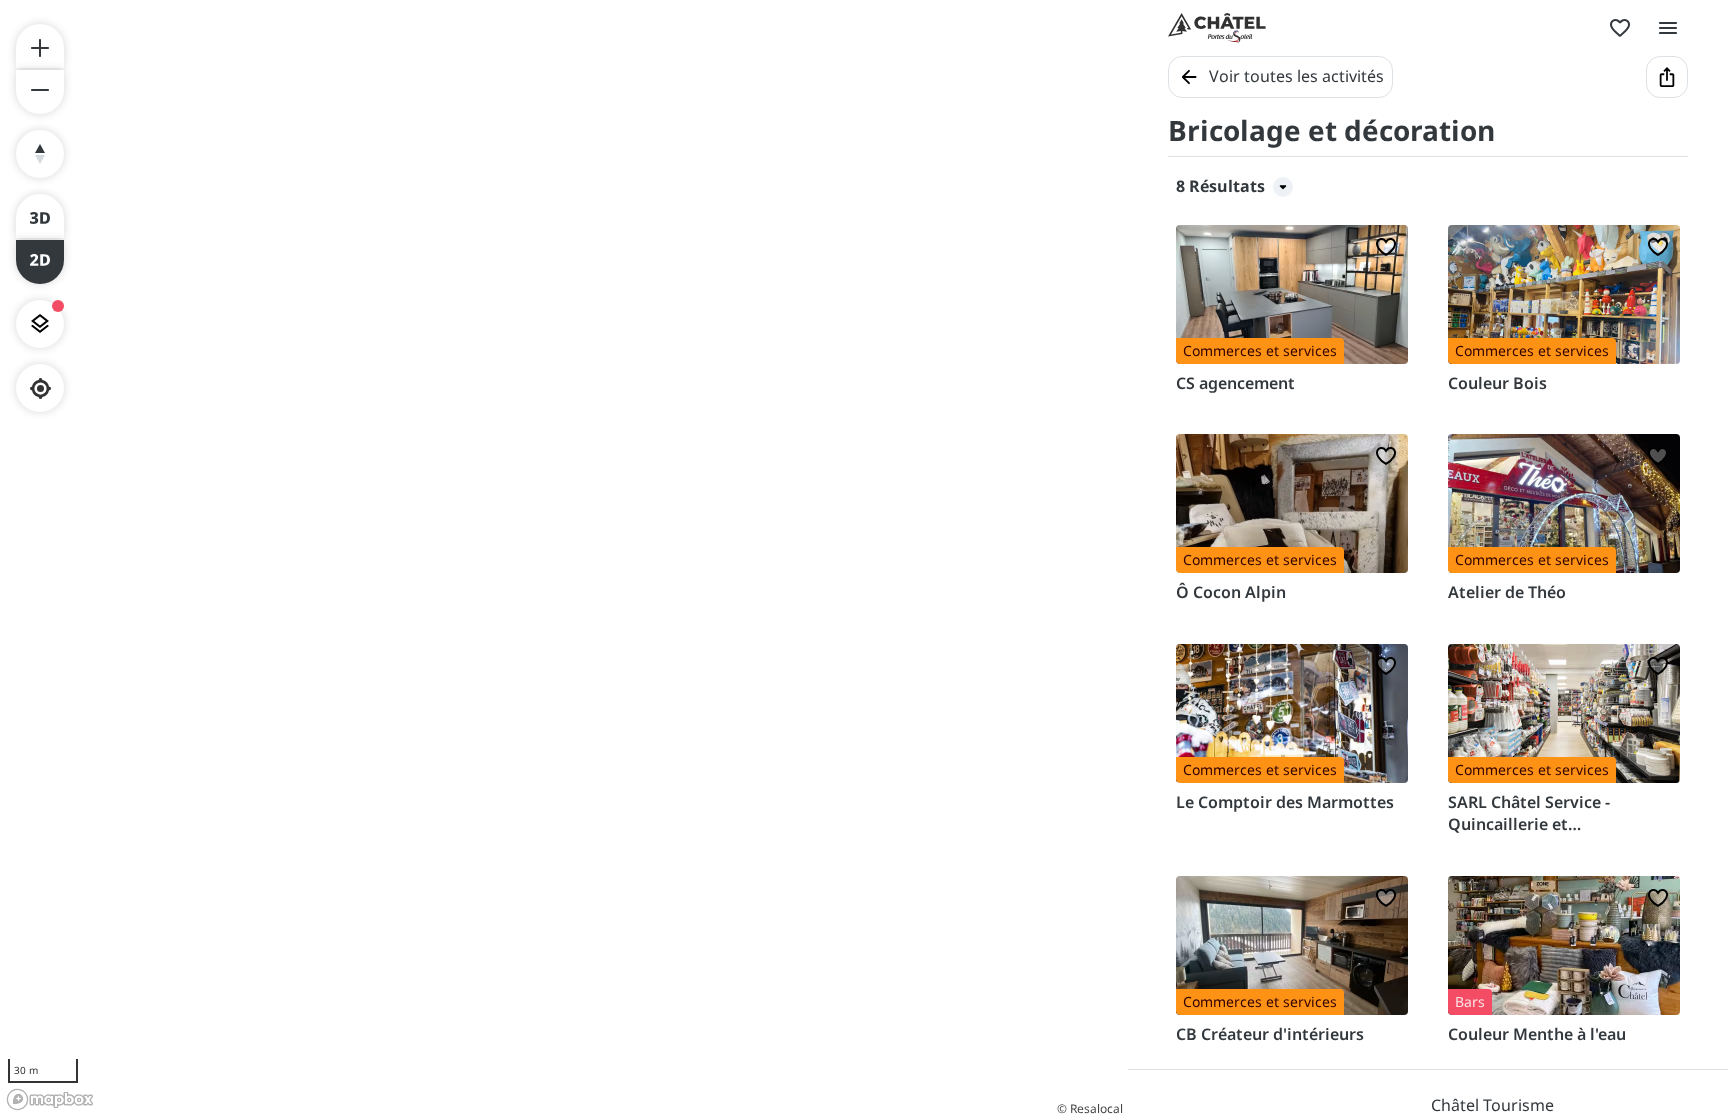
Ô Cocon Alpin (1231, 592)
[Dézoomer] (40, 92)
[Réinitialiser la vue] (40, 154)
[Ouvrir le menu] (1668, 28)
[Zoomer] (40, 46)
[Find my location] (40, 388)
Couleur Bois (1497, 383)
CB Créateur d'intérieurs (1270, 1034)
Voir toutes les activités (1296, 76)
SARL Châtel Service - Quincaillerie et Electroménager (1529, 813)
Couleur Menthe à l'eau (1537, 1034)
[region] (564, 558)
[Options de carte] (40, 324)
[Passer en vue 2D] (40, 262)
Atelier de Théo (1507, 592)
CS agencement (1235, 383)
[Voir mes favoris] (1620, 28)
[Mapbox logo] (50, 1099)
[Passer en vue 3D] (40, 216)
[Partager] (1667, 77)
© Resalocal (1090, 1108)
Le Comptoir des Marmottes (1285, 802)
